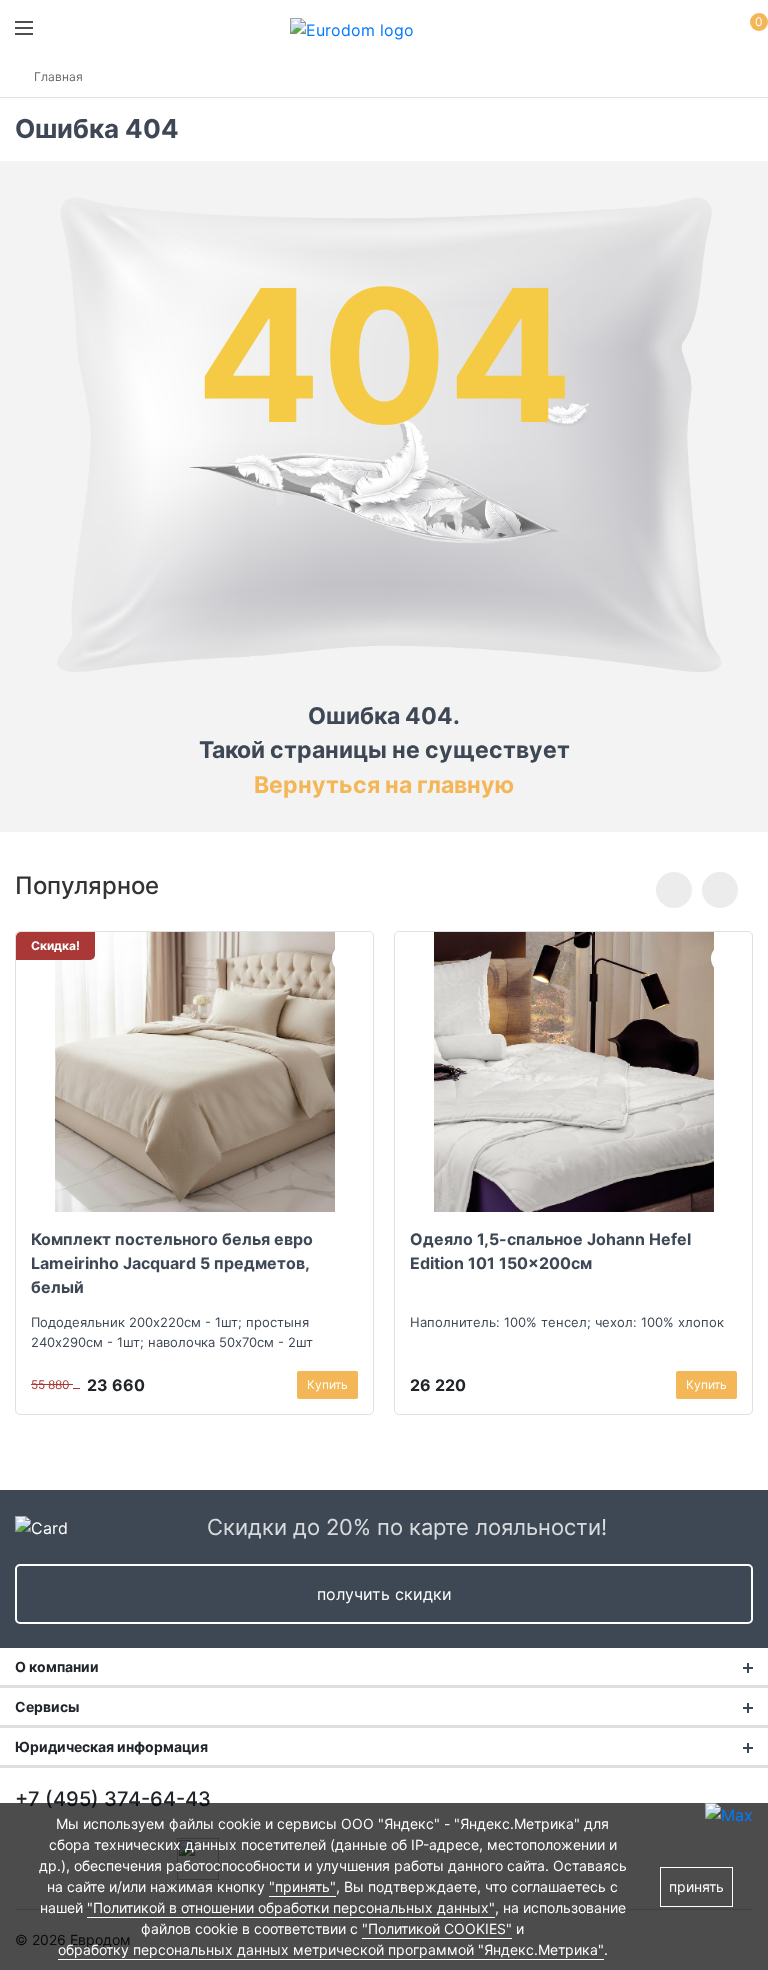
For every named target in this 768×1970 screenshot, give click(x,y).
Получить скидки (384, 1594)
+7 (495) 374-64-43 (113, 1799)
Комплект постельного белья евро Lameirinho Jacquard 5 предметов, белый (172, 1263)
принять (696, 1886)
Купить (327, 1384)
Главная (58, 76)
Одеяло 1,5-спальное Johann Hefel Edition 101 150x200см (550, 1251)
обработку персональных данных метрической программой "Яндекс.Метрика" (331, 1949)
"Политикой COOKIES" (437, 1928)
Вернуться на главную (384, 785)
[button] (674, 890)
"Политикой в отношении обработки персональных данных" (291, 1907)
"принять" (302, 1886)
